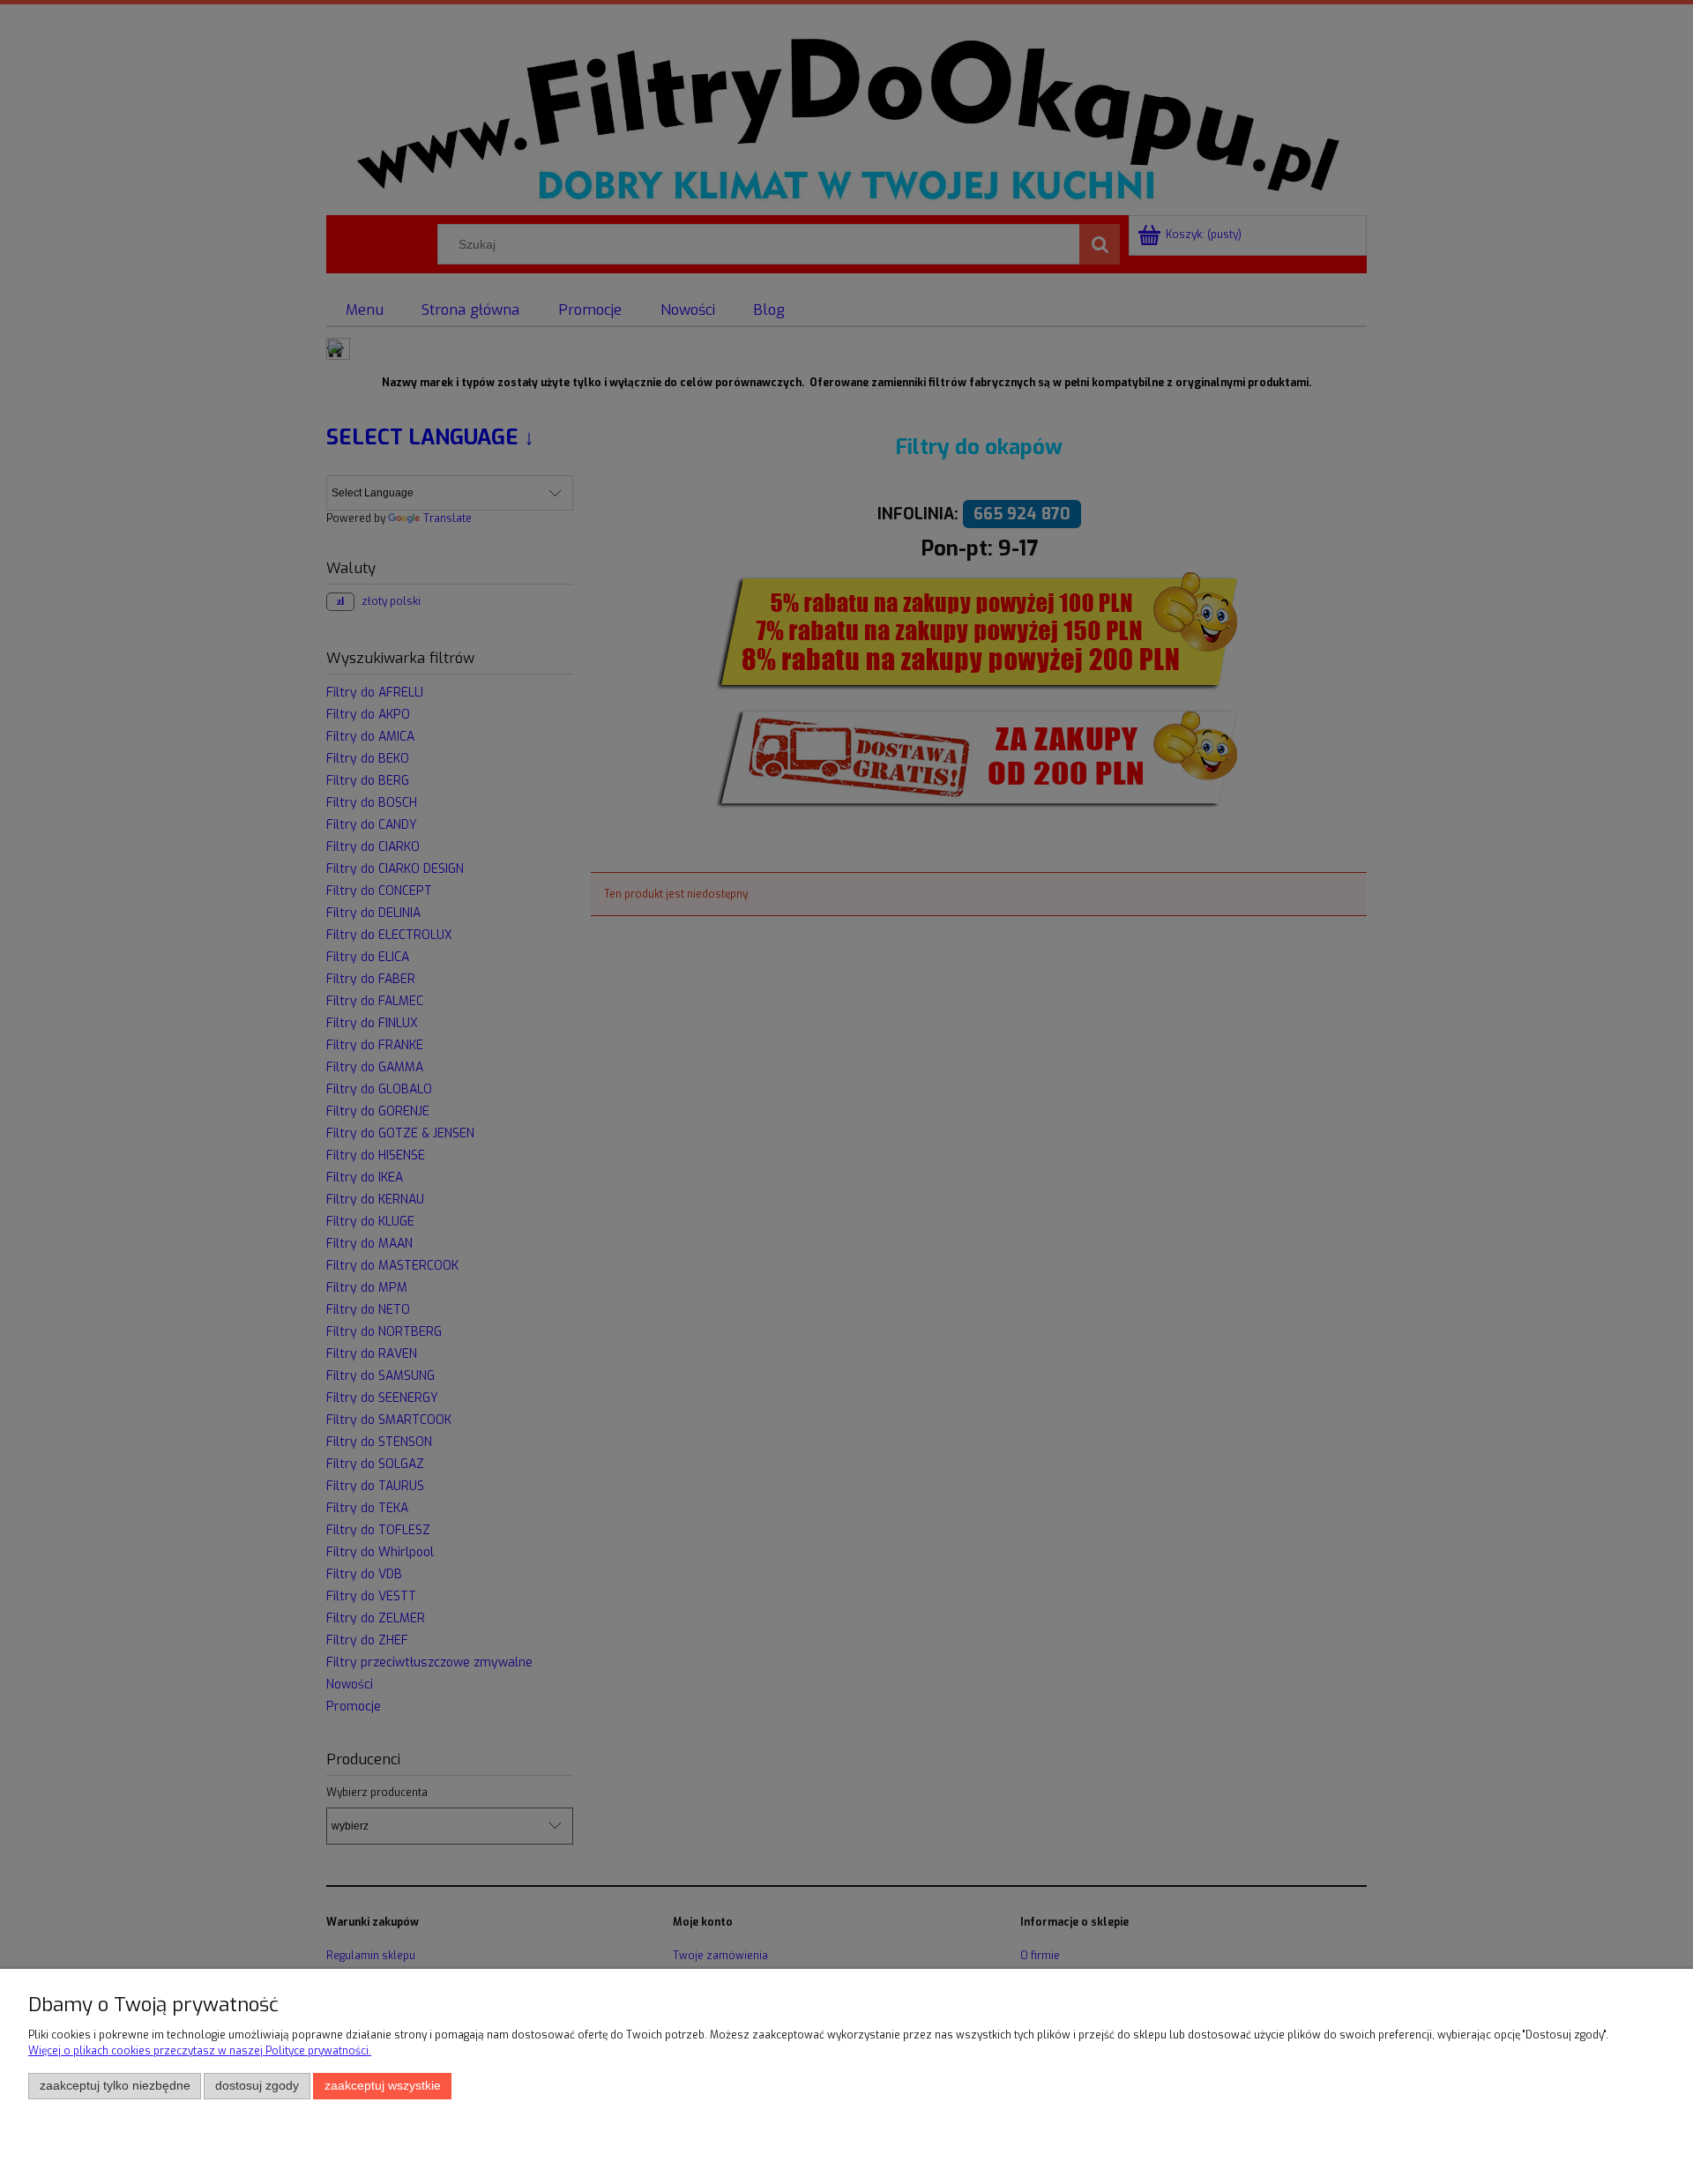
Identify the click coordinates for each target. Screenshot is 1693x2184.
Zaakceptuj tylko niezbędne (115, 2086)
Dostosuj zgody (257, 2086)
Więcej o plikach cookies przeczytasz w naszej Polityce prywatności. (200, 2051)
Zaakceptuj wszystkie (383, 2086)
